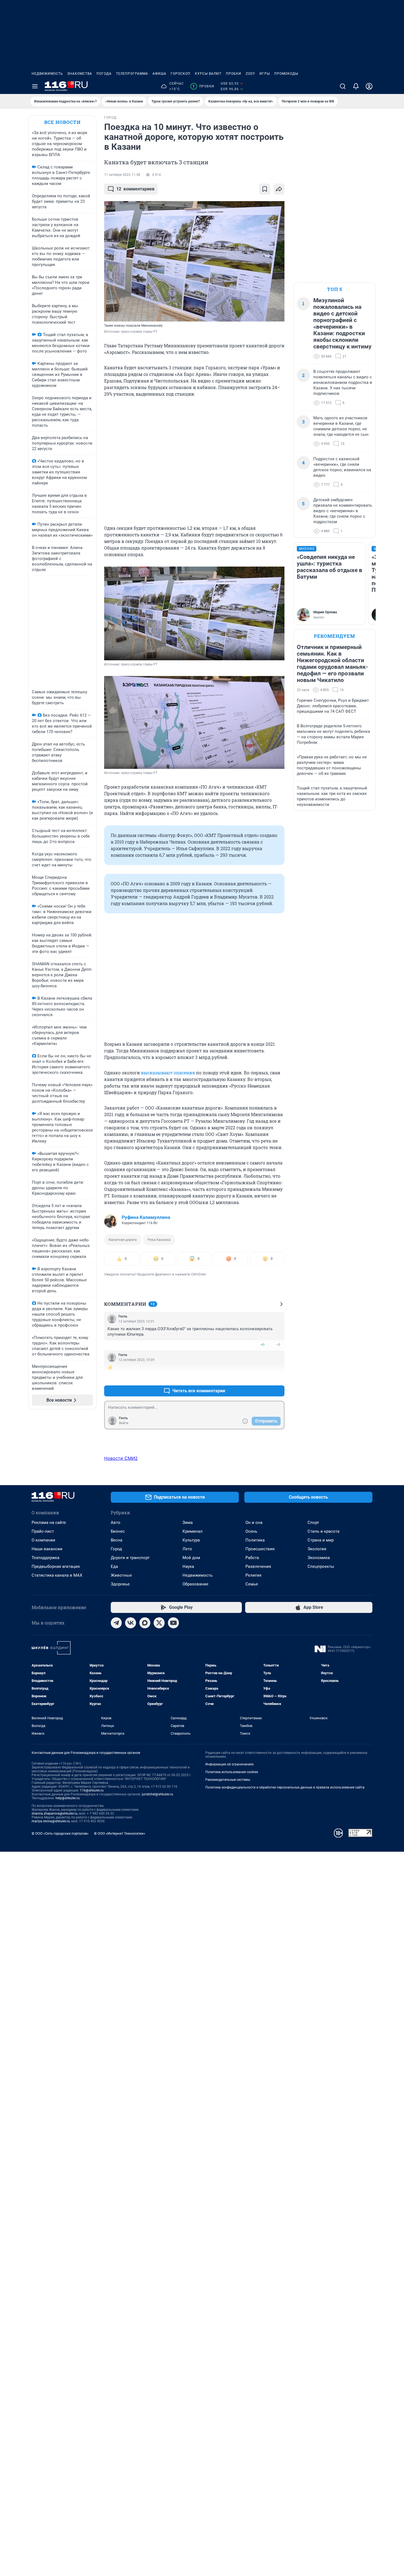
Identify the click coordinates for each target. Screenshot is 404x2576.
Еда (114, 1566)
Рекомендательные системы (228, 1780)
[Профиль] (369, 86)
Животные (121, 1575)
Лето (187, 1549)
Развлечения (258, 1566)
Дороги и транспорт (130, 1558)
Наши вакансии (47, 1549)
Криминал (193, 1531)
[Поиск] (343, 86)
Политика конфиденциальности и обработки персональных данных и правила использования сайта (285, 1787)
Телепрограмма (132, 74)
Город (116, 1549)
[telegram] (116, 1623)
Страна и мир (321, 1540)
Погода (104, 74)
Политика (255, 1540)
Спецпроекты (321, 1566)
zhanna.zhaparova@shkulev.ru (55, 1814)
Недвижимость (47, 74)
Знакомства (80, 74)
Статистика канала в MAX (57, 1575)
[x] (159, 1623)
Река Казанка (159, 1240)
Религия (253, 1575)
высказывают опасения (168, 1073)
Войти (124, 1423)
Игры (265, 74)
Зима (188, 1523)
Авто (116, 1523)
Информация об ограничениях (229, 1764)
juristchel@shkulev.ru (157, 1794)
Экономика (319, 1558)
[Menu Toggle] (35, 86)
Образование (195, 1584)
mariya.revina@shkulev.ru (51, 1821)
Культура (191, 1540)
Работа (252, 1558)
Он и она (254, 1523)
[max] (145, 1623)
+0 (262, 1345)
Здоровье (120, 1584)
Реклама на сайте (49, 1523)
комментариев (135, 189)
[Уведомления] (356, 86)
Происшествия (260, 1549)
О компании (43, 1540)
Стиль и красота (323, 1531)
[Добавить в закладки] (265, 189)
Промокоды (286, 74)
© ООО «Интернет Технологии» (120, 1833)
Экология (317, 1549)
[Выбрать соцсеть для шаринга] (279, 189)
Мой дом (191, 1558)
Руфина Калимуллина (146, 1217)
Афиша (159, 74)
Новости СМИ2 (121, 1458)
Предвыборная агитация (56, 1566)
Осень (251, 1531)
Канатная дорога (123, 1240)
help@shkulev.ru (68, 1798)
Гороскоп (181, 74)
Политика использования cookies (232, 1772)
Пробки (234, 74)
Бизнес (118, 1531)
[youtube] (173, 1623)
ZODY (250, 74)
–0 (278, 1345)
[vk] (131, 1623)
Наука (188, 1566)
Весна (117, 1540)
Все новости (62, 122)
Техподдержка (45, 1558)
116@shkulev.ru (92, 1790)
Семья (252, 1584)
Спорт (313, 1523)
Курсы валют (208, 74)
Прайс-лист (43, 1531)
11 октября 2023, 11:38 (122, 175)
